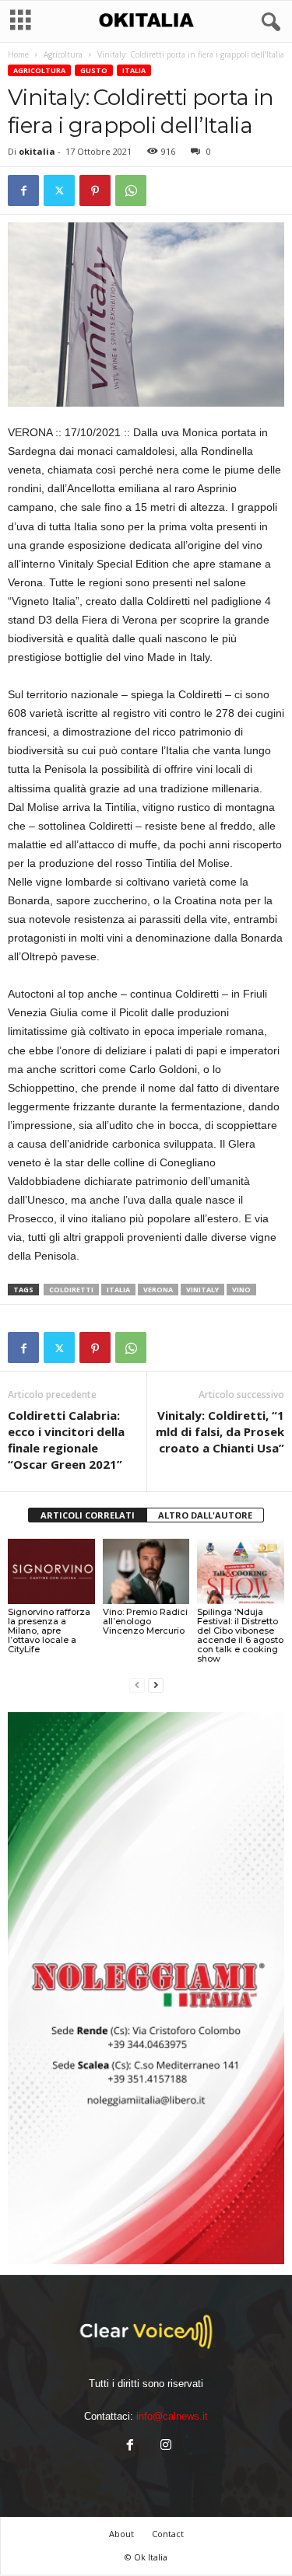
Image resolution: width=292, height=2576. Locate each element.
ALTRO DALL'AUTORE (205, 1515)
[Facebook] (23, 190)
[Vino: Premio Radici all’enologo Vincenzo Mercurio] (146, 1571)
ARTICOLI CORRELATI (88, 1515)
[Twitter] (59, 190)
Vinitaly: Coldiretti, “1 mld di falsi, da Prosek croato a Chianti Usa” (220, 1431)
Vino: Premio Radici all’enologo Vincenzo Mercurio (145, 1621)
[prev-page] (137, 1685)
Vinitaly (202, 1290)
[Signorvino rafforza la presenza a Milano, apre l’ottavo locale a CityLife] (51, 1571)
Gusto (94, 70)
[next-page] (156, 1685)
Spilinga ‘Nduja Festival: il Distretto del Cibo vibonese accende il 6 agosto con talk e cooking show (240, 1635)
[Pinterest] (95, 190)
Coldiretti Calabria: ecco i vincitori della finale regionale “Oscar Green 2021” (66, 1440)
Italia (134, 70)
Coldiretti (71, 1290)
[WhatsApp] (131, 190)
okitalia (37, 151)
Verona (158, 1290)
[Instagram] (164, 2447)
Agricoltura (63, 54)
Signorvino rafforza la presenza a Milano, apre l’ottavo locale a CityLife (49, 1631)
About (121, 2534)
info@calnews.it (172, 2416)
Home (18, 54)
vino (241, 1290)
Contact (168, 2534)
